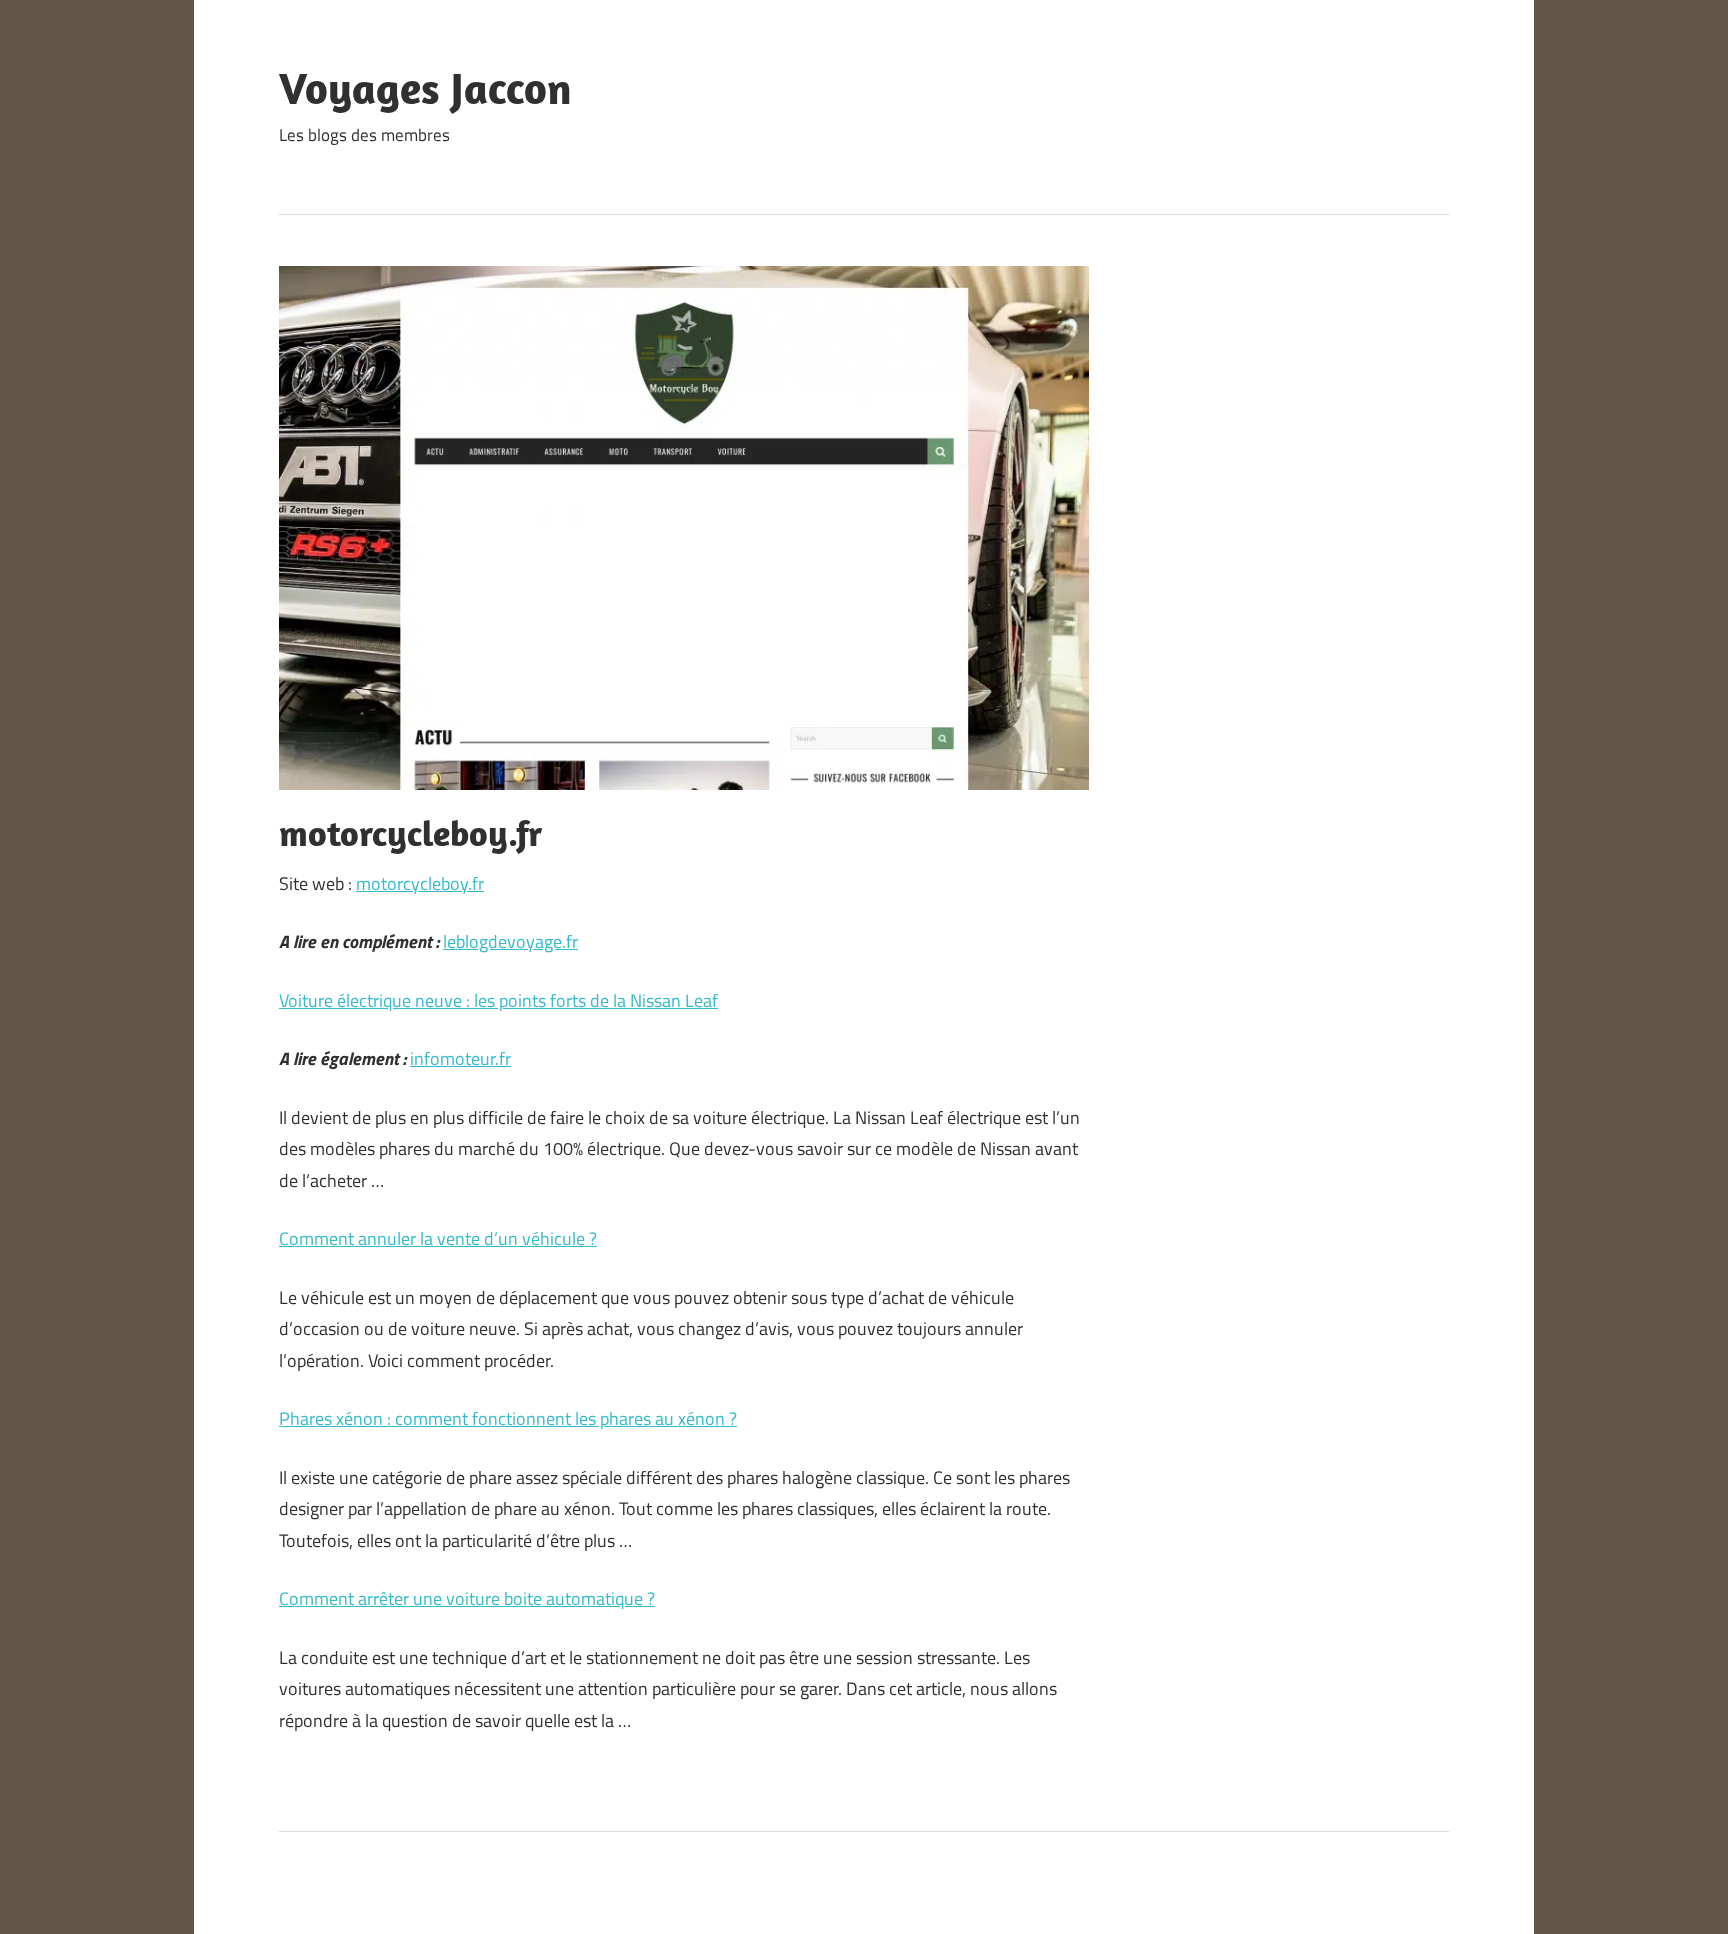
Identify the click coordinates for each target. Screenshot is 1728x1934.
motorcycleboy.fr (420, 883)
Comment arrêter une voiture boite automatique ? (467, 1598)
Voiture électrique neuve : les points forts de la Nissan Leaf (498, 1000)
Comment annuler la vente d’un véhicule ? (438, 1238)
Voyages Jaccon (425, 88)
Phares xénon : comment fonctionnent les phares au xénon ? (508, 1418)
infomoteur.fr (460, 1058)
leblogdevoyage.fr (510, 941)
